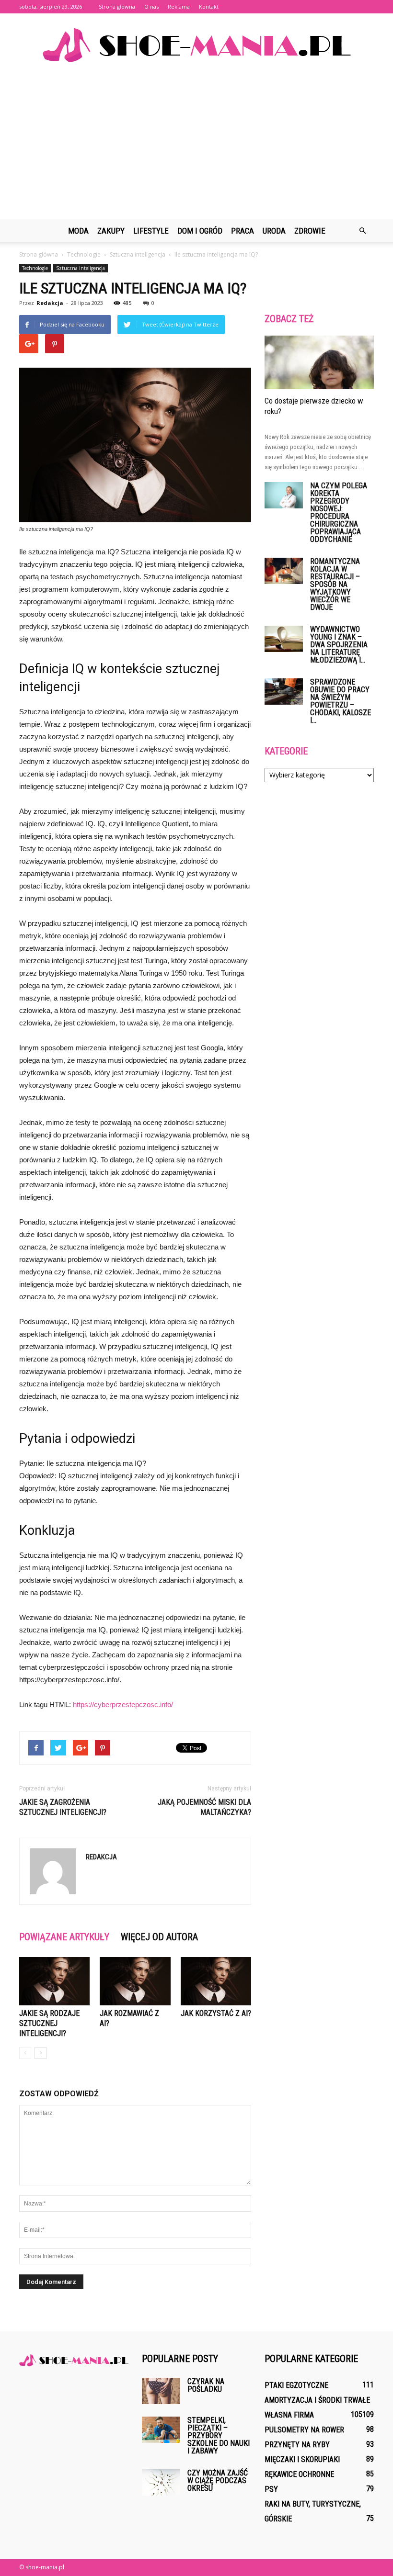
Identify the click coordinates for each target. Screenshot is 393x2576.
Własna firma (289, 2415)
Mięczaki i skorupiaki (302, 2459)
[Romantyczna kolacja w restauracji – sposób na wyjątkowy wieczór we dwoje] (284, 571)
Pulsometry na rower (304, 2430)
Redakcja (50, 303)
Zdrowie (310, 231)
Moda (78, 231)
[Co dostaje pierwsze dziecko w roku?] (319, 362)
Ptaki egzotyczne (296, 2385)
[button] (362, 231)
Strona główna (117, 6)
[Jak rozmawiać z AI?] (135, 1981)
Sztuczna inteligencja (81, 268)
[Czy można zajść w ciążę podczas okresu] (161, 2482)
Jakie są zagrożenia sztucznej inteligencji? (63, 1807)
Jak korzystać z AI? (216, 2013)
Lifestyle (151, 231)
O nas (151, 6)
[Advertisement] (196, 147)
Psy (271, 2489)
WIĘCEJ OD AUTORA (159, 1937)
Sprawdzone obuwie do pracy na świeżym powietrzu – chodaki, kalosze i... (341, 701)
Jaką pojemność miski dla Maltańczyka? (204, 1807)
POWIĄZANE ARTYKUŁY (64, 1937)
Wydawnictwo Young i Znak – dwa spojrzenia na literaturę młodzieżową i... (339, 645)
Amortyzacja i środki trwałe (317, 2400)
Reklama (179, 6)
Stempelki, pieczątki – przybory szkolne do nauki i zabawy (219, 2435)
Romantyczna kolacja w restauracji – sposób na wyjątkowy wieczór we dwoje (335, 584)
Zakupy (111, 231)
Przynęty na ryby (297, 2445)
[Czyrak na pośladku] (161, 2391)
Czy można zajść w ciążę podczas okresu (218, 2480)
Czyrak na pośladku (206, 2385)
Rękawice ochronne (299, 2474)
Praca (243, 231)
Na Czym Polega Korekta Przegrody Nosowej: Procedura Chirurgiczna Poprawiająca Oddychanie (339, 512)
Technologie (35, 268)
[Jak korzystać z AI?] (216, 1981)
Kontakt (209, 6)
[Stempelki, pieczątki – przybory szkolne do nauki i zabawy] (161, 2430)
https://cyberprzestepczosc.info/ (123, 1704)
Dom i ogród (200, 231)
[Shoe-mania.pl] (196, 45)
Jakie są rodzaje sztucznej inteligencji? (49, 2023)
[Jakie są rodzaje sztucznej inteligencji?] (54, 1981)
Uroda (274, 231)
